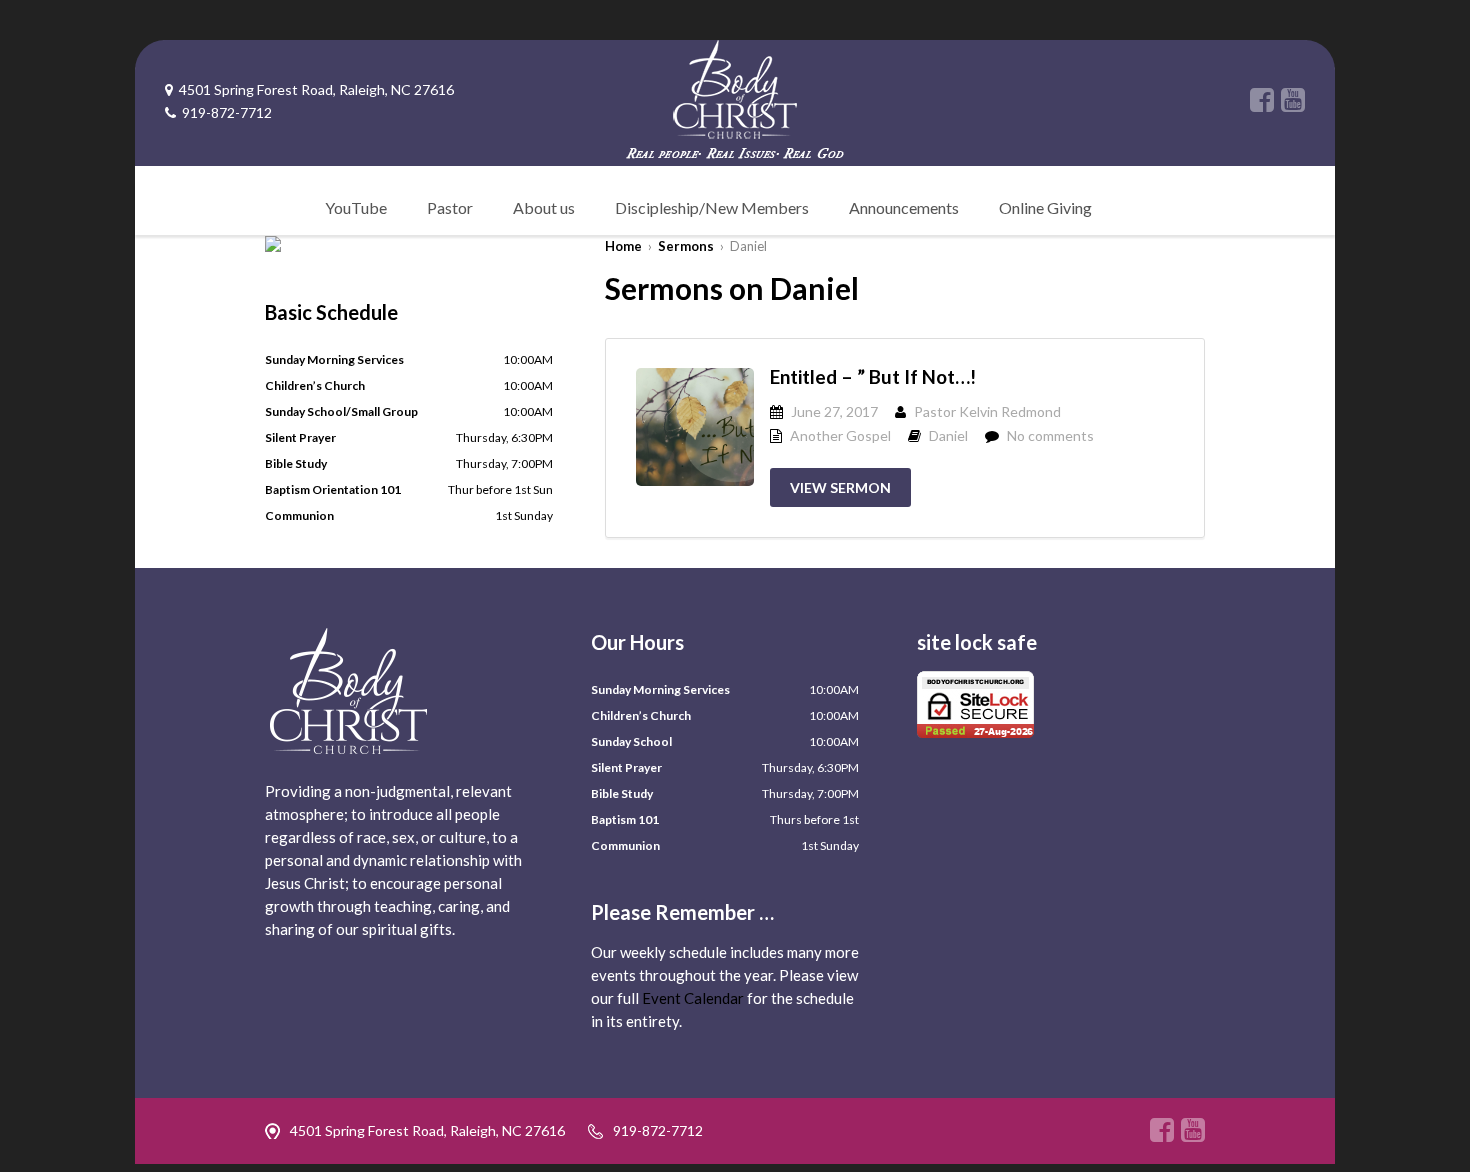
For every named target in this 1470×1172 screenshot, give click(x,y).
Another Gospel (840, 435)
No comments (1050, 435)
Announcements (904, 207)
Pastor (450, 207)
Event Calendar (693, 998)
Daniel (948, 435)
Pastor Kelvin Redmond (987, 411)
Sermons (686, 246)
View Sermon (840, 487)
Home (623, 246)
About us (544, 207)
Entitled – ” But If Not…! (873, 376)
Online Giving (1045, 207)
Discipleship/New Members (712, 207)
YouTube (356, 207)
